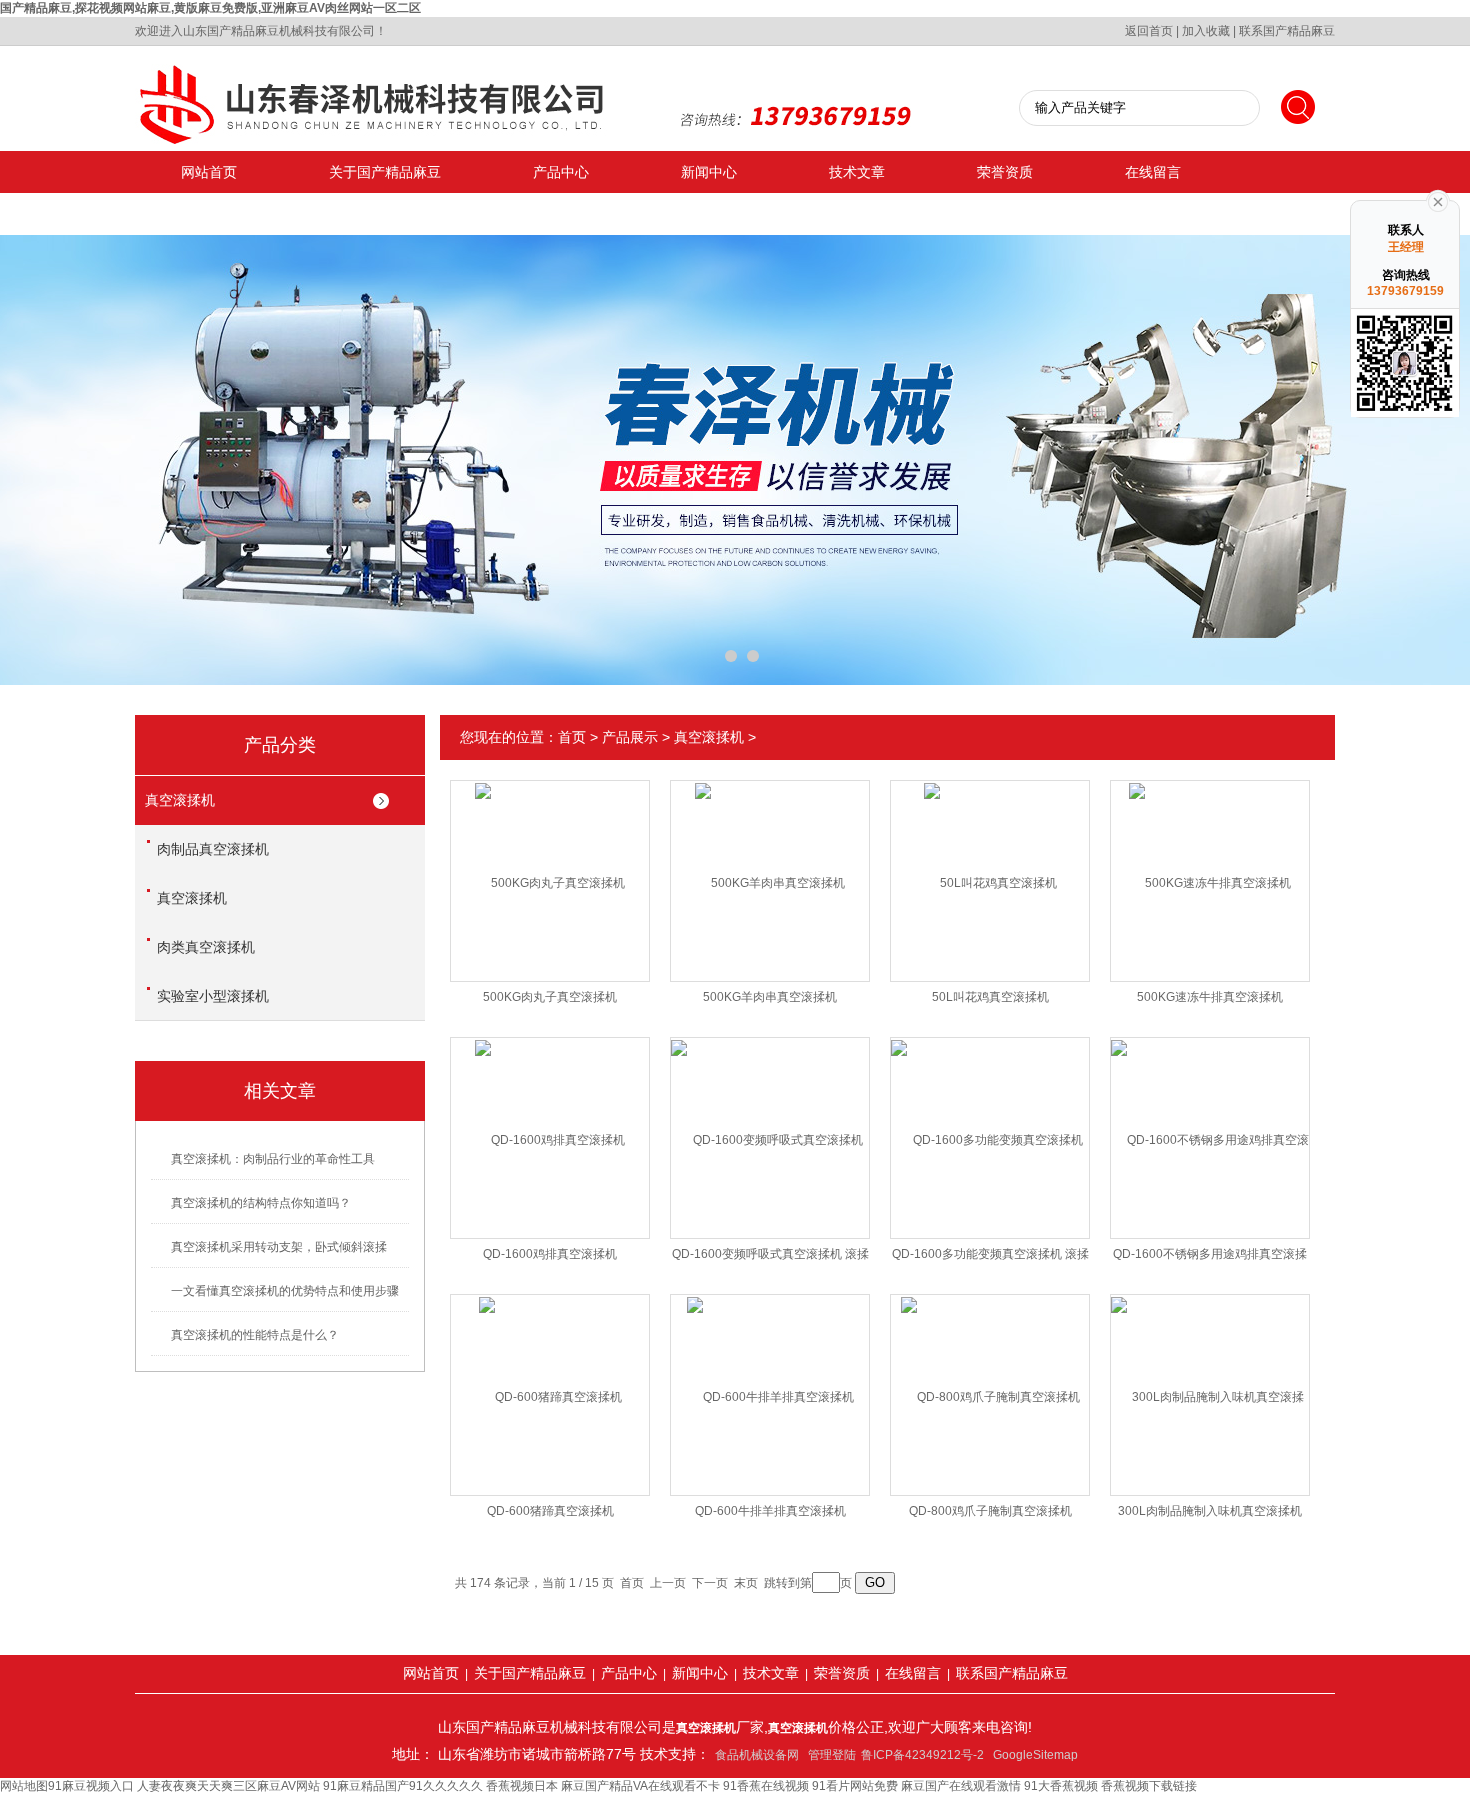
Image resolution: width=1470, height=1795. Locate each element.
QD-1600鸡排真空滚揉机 (550, 1254)
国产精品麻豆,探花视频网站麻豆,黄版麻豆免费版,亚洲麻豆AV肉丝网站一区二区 (210, 8)
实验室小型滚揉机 (213, 996)
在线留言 (1153, 172)
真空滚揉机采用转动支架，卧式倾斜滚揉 (279, 1247)
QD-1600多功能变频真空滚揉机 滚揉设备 (990, 1258)
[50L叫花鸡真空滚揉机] (990, 864)
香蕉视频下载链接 (1149, 1786)
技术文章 (857, 172)
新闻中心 (709, 172)
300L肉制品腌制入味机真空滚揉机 (1210, 1511)
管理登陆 (832, 1755)
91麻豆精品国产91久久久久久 (403, 1786)
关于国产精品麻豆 (385, 172)
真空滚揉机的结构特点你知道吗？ (261, 1203)
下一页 (710, 1583)
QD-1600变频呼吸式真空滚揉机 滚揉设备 (770, 1258)
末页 (746, 1583)
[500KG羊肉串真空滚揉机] (770, 864)
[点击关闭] (1438, 200)
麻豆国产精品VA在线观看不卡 (640, 1786)
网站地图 (24, 1786)
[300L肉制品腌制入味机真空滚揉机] (1210, 1378)
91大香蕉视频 (1061, 1786)
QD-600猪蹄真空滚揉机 (550, 1511)
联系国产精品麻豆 (1287, 31)
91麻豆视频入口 (91, 1786)
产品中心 (561, 172)
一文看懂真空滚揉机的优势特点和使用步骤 (285, 1291)
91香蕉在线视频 (766, 1786)
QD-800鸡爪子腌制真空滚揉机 (990, 1511)
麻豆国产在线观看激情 (961, 1786)
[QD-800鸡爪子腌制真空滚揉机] (990, 1378)
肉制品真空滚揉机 (213, 849)
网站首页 (209, 172)
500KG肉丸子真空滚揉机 (550, 997)
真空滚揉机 (180, 800)
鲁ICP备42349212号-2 (922, 1755)
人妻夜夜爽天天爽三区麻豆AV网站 (228, 1786)
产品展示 (630, 737)
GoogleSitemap (1035, 1755)
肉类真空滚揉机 (206, 947)
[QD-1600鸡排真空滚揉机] (550, 1121)
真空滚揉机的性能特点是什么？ (255, 1335)
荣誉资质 (1005, 172)
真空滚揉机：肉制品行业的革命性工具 (273, 1159)
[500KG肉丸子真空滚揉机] (550, 864)
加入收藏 (1206, 31)
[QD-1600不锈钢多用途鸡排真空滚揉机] (1210, 1121)
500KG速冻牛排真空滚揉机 (1210, 997)
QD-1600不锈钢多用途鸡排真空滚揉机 (1210, 1258)
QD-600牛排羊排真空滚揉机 (770, 1511)
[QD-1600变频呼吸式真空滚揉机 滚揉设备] (770, 1121)
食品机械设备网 (757, 1755)
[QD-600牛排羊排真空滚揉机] (770, 1378)
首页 (572, 737)
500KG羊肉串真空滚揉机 (770, 997)
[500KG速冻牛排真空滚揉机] (1210, 864)
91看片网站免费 (855, 1786)
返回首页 (1149, 31)
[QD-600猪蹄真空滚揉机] (550, 1378)
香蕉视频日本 (522, 1786)
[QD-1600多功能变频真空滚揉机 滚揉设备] (990, 1121)
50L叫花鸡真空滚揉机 (990, 997)
